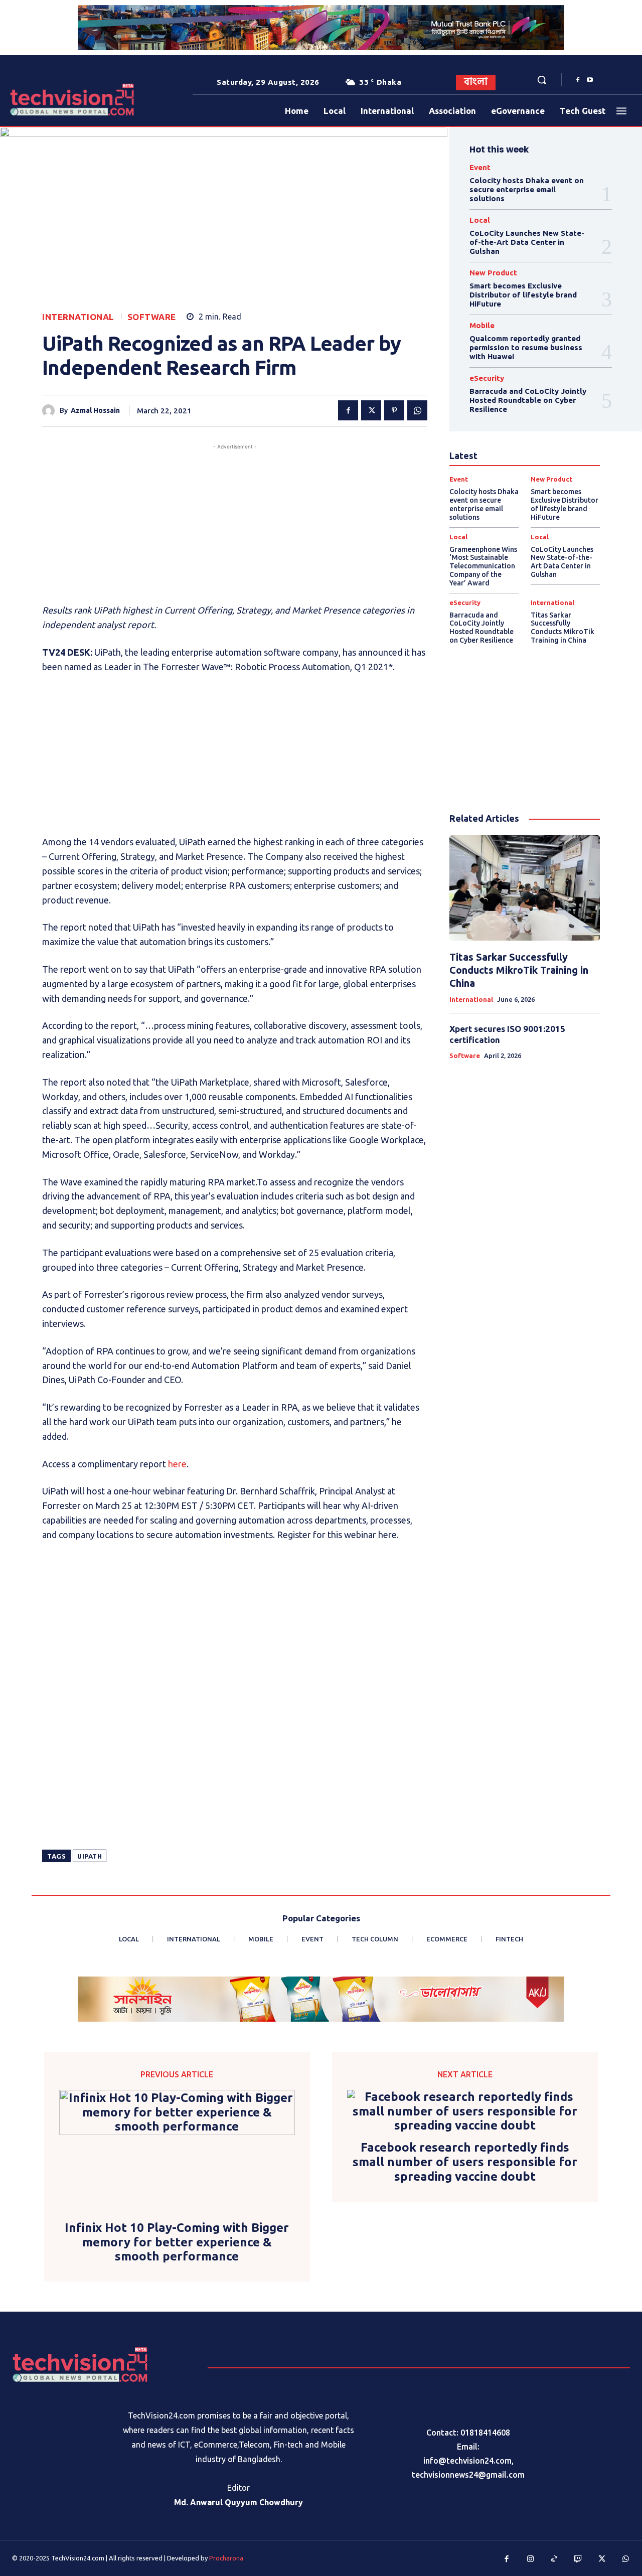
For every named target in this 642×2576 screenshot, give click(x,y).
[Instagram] (531, 2559)
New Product (493, 273)
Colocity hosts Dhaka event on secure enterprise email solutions (527, 189)
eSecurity (487, 378)
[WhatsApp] (417, 410)
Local (480, 220)
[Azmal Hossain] (51, 411)
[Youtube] (590, 80)
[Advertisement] (235, 522)
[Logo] (37, 100)
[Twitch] (578, 2559)
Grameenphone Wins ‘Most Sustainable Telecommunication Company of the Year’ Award (483, 566)
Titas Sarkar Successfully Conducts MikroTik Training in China (563, 628)
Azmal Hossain (95, 410)
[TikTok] (554, 2559)
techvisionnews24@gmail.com (468, 2475)
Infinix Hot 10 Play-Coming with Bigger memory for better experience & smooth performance (177, 2242)
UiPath (90, 1856)
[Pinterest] (394, 410)
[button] (542, 80)
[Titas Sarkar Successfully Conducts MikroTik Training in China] (525, 888)
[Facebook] (578, 80)
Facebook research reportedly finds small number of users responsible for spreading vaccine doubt (465, 2162)
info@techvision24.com (467, 2461)
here (177, 1464)
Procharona (226, 2558)
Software (152, 317)
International (78, 317)
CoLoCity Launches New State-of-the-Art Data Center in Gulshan (527, 242)
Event (480, 167)
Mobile (482, 325)
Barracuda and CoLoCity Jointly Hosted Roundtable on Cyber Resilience (528, 400)
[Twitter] (371, 410)
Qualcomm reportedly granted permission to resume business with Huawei (526, 347)
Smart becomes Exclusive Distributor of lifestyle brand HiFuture (523, 295)
